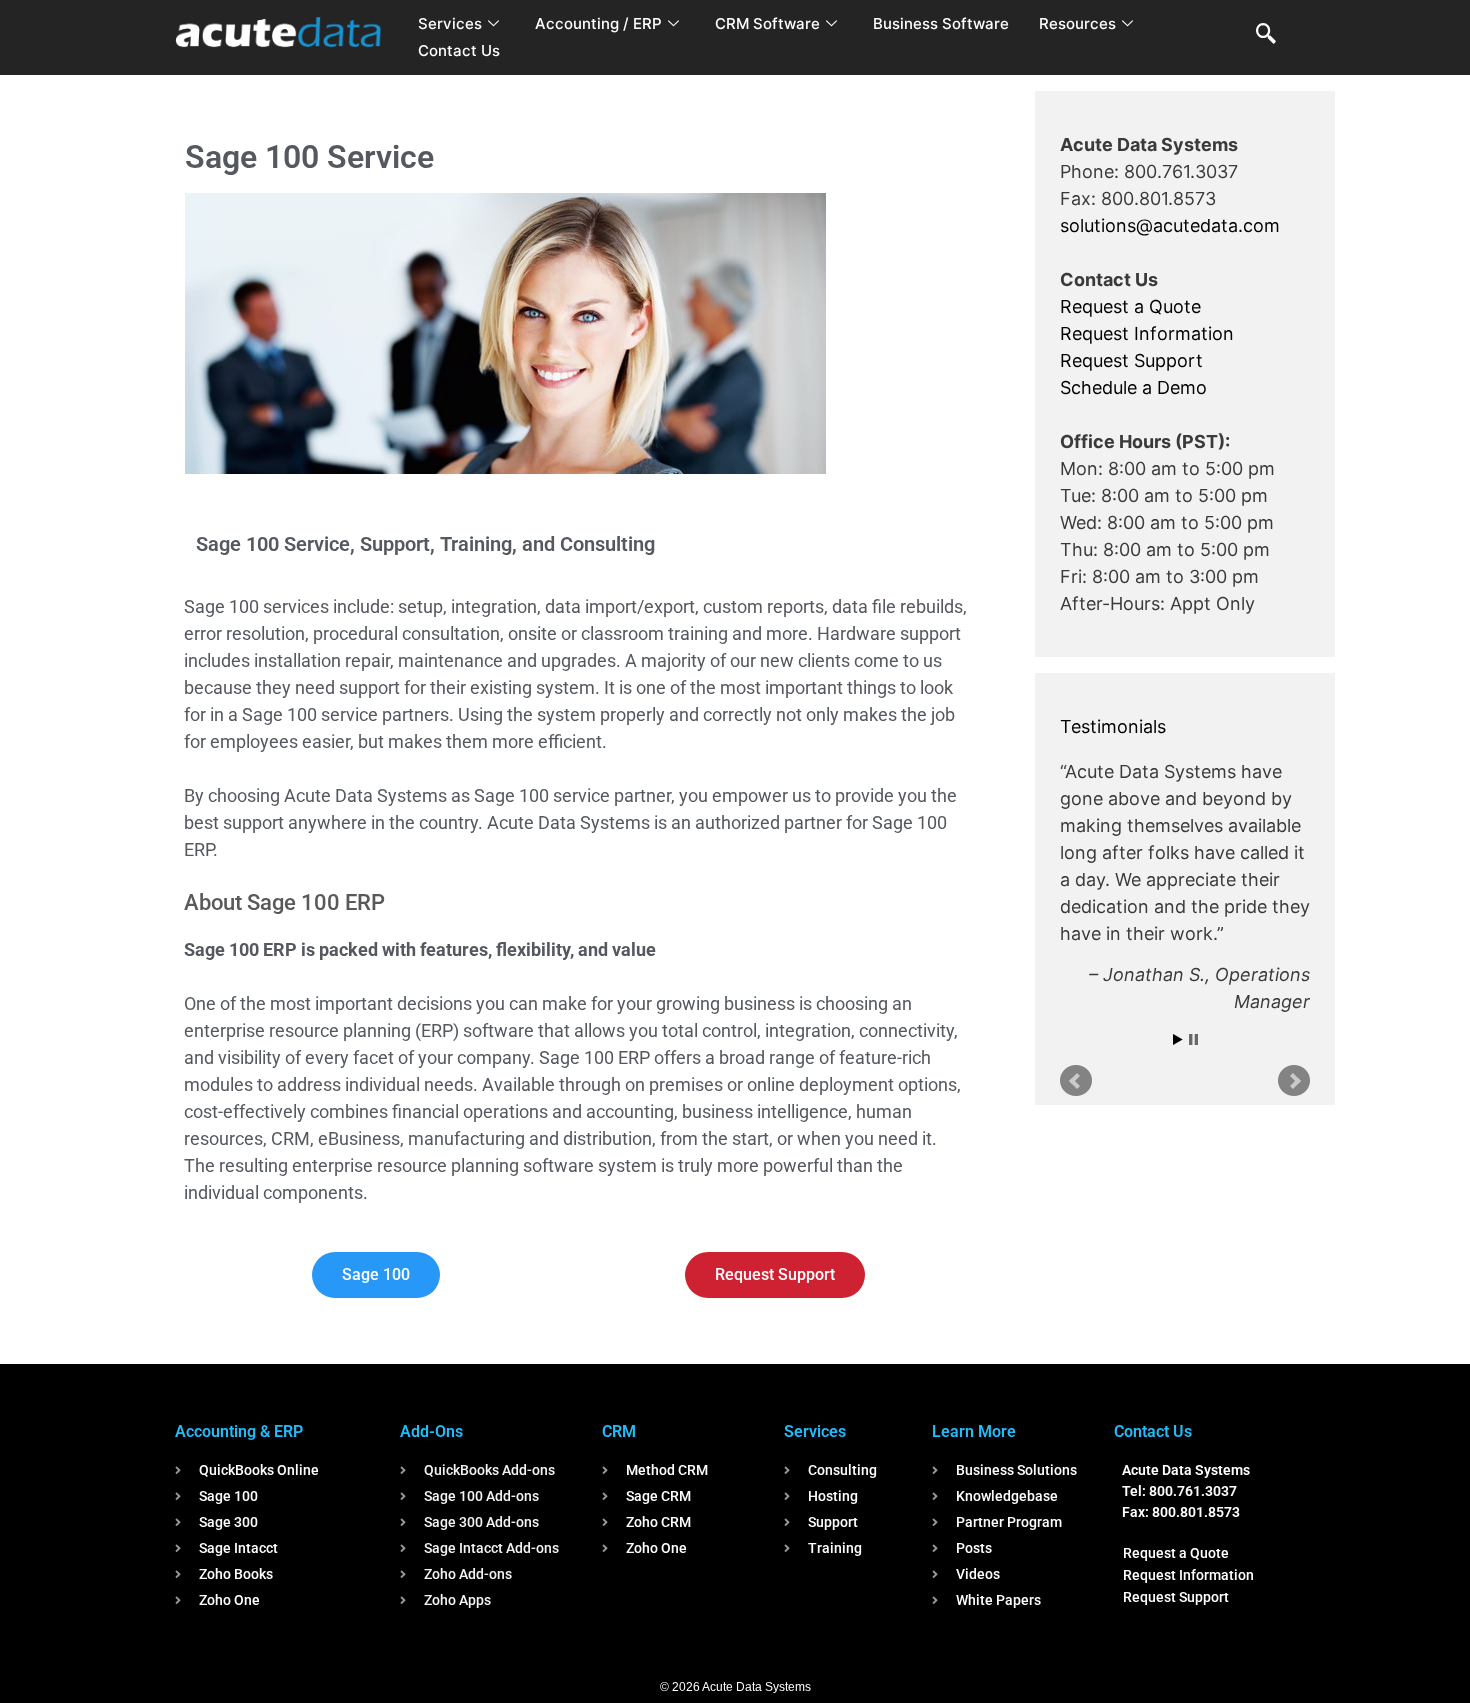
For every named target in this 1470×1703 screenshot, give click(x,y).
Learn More (974, 1431)
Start (1178, 1039)
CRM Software (767, 23)
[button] (1266, 35)
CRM (619, 1431)
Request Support (1131, 360)
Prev (1076, 1081)
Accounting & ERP (239, 1431)
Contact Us (459, 50)
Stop (1193, 1039)
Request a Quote (1130, 306)
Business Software (941, 23)
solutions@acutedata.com (1170, 225)
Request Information (1147, 333)
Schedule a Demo (1133, 387)
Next (1294, 1081)
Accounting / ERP (598, 23)
